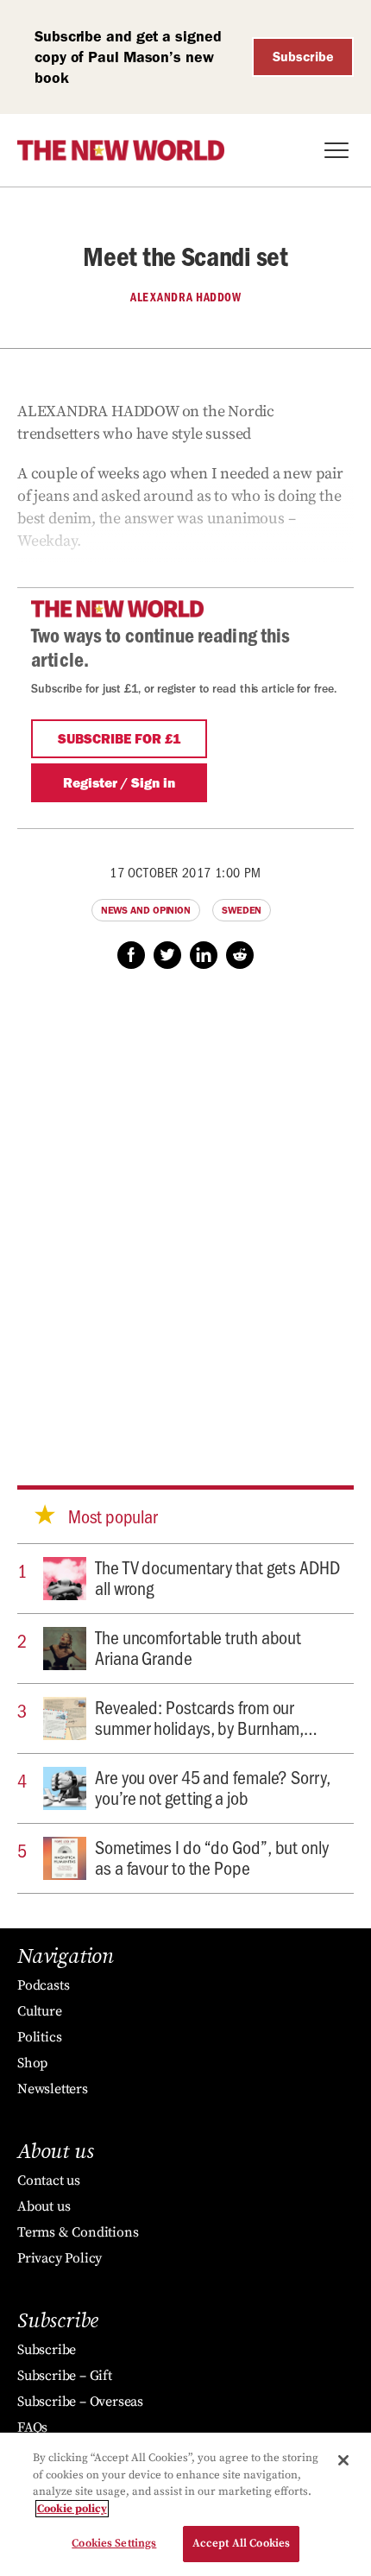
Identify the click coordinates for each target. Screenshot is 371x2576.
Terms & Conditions (78, 2232)
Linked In (204, 955)
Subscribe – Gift (65, 2376)
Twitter (167, 955)
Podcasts (43, 1985)
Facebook (131, 955)
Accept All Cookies (241, 2543)
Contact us (49, 2180)
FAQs (32, 2427)
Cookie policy (72, 2509)
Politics (39, 2037)
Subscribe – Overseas (80, 2402)
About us (44, 2206)
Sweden (242, 910)
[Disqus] (185, 1211)
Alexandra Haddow (185, 297)
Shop (32, 2063)
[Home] (121, 150)
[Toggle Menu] (336, 150)
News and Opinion (146, 910)
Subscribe (303, 57)
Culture (40, 2011)
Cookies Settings (114, 2543)
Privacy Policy (60, 2258)
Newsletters (53, 2089)
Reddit (240, 955)
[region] (185, 2504)
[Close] (343, 2460)
